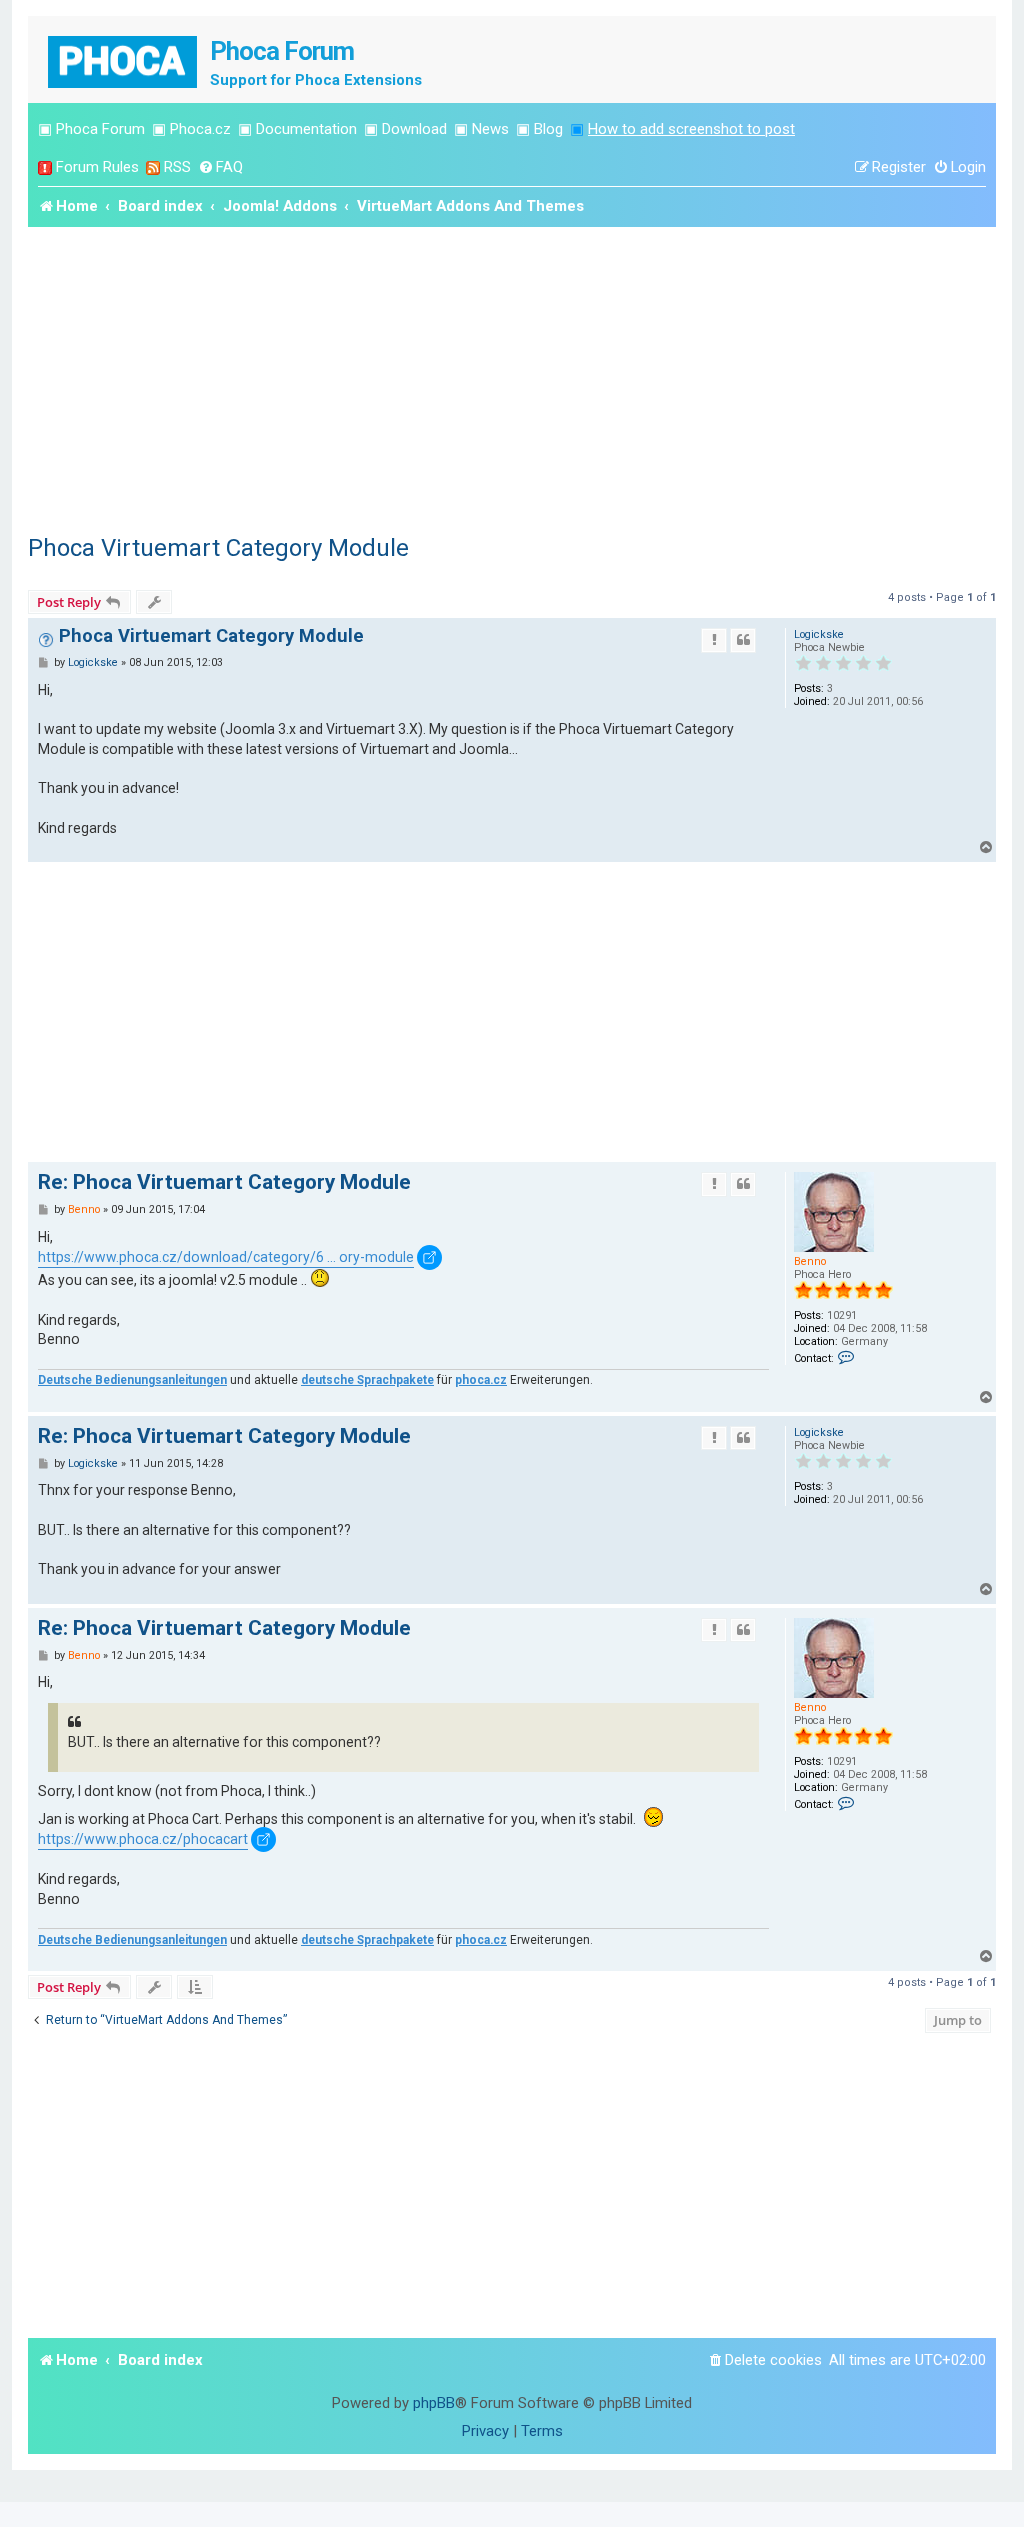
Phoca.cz (200, 129)
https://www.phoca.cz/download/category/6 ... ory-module (226, 1257)
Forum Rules (97, 167)
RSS (177, 167)
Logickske (819, 634)
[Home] (124, 59)
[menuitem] (220, 167)
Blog (548, 129)
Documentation (306, 129)
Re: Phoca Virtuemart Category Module (224, 1182)
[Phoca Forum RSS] (153, 167)
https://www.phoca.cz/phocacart (143, 1839)
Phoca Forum (100, 129)
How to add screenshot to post (691, 129)
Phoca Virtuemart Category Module (218, 548)
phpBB (434, 2403)
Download (414, 129)
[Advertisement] (512, 377)
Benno (810, 1261)
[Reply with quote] (743, 640)
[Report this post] (714, 640)
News (490, 129)
